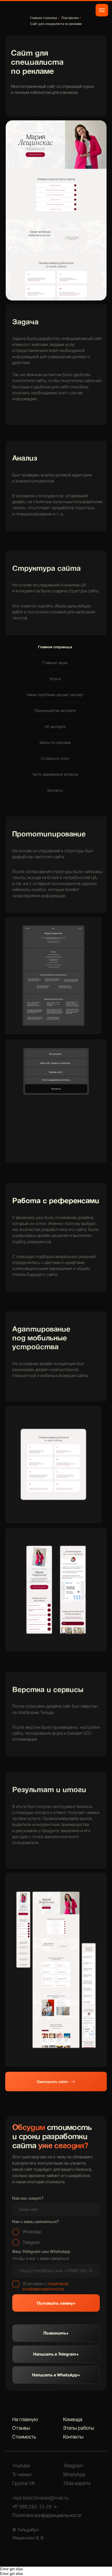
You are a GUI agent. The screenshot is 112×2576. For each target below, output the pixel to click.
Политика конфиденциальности (47, 2515)
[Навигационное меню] (102, 10)
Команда (73, 2419)
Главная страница (43, 18)
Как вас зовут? (28, 2198)
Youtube (21, 2466)
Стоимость (24, 2437)
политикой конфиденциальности (45, 2286)
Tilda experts (77, 2483)
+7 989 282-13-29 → (35, 2507)
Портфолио (70, 18)
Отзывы (21, 2428)
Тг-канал (22, 2475)
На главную (25, 2419)
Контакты (73, 2437)
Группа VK (24, 2483)
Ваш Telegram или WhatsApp (41, 2251)
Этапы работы (79, 2428)
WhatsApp (74, 2475)
